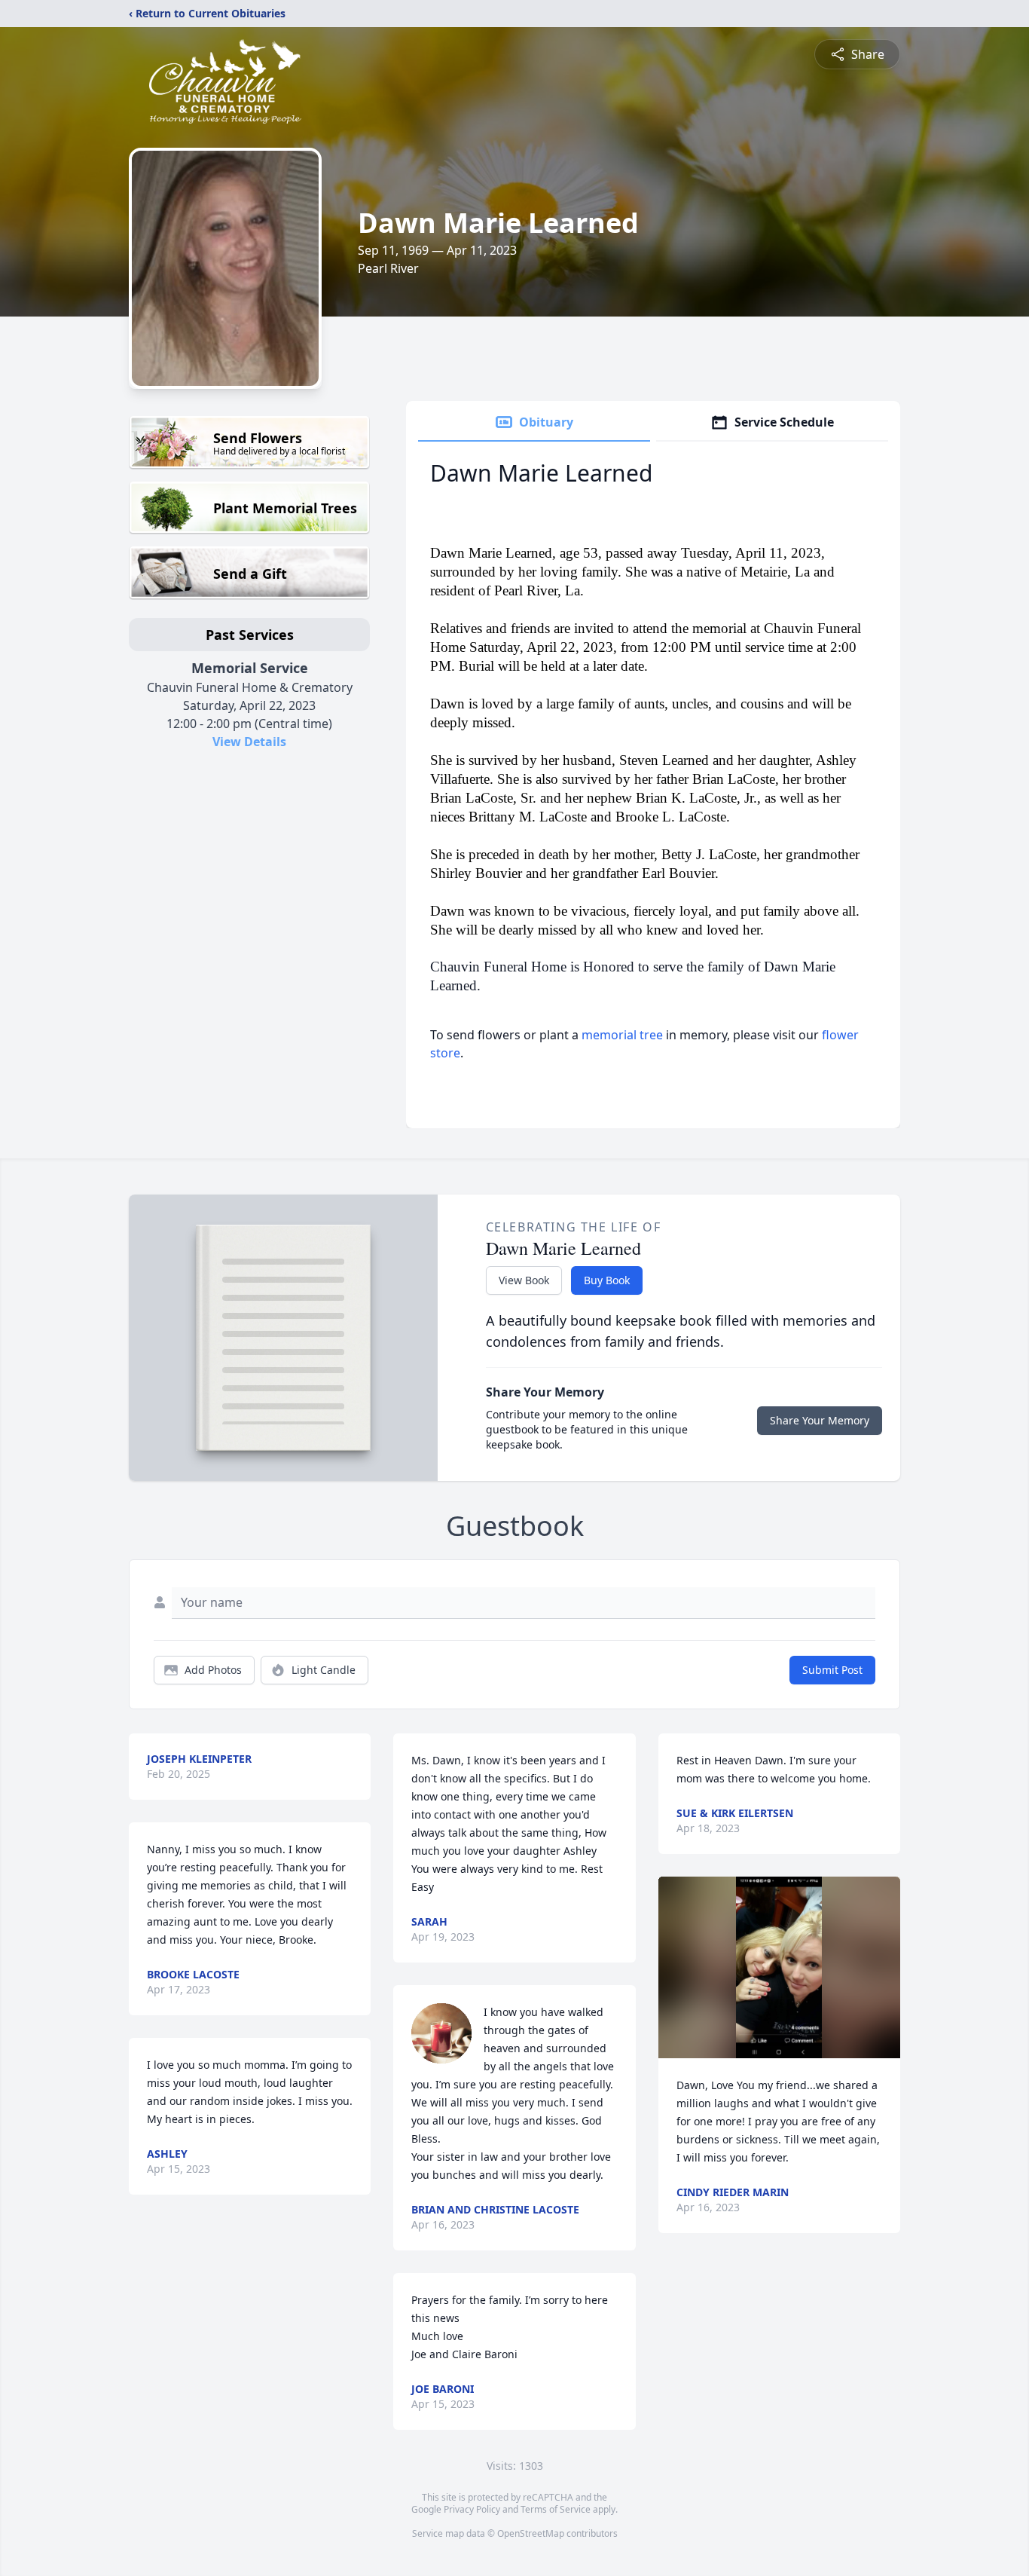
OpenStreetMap (531, 2533)
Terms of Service (556, 2509)
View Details (249, 742)
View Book (524, 1280)
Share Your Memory (820, 1420)
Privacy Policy (472, 2509)
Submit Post (832, 1670)
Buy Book (607, 1280)
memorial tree (622, 1035)
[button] (779, 1967)
